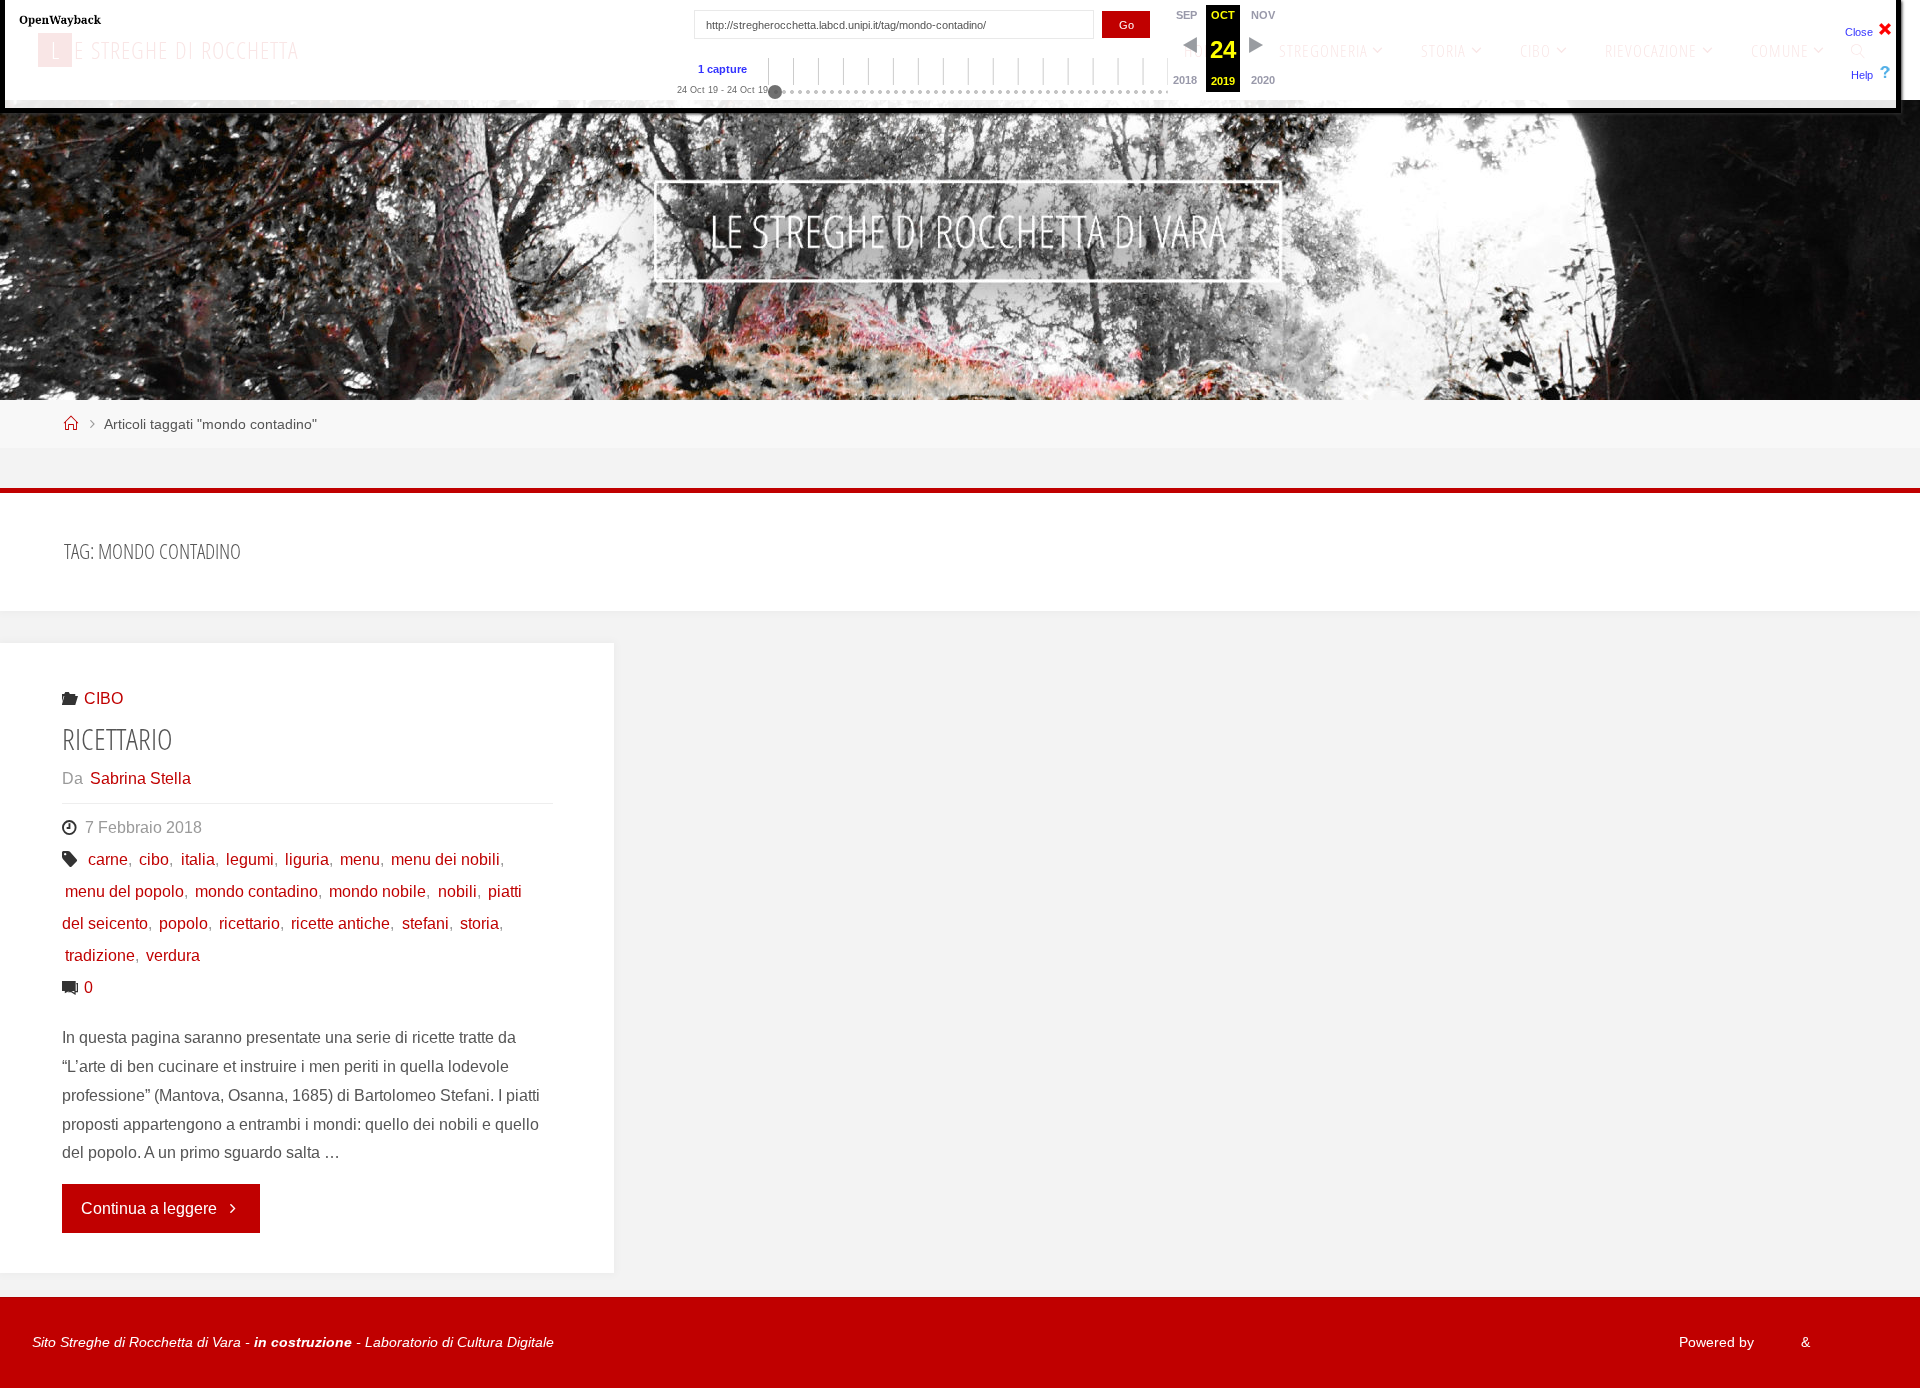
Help (1862, 75)
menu (360, 859)
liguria (307, 859)
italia (197, 859)
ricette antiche (340, 923)
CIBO (103, 698)
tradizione (100, 955)
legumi (250, 859)
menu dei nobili (445, 859)
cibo (154, 859)
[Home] (71, 424)
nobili (457, 891)
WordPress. (1851, 1342)
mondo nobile (377, 891)
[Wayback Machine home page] (60, 19)
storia (479, 923)
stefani (425, 923)
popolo (183, 923)
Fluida (1775, 1342)
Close (1859, 32)
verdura (173, 955)
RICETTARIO (117, 738)
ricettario (249, 923)
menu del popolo (124, 891)
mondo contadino (256, 891)
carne (108, 859)
